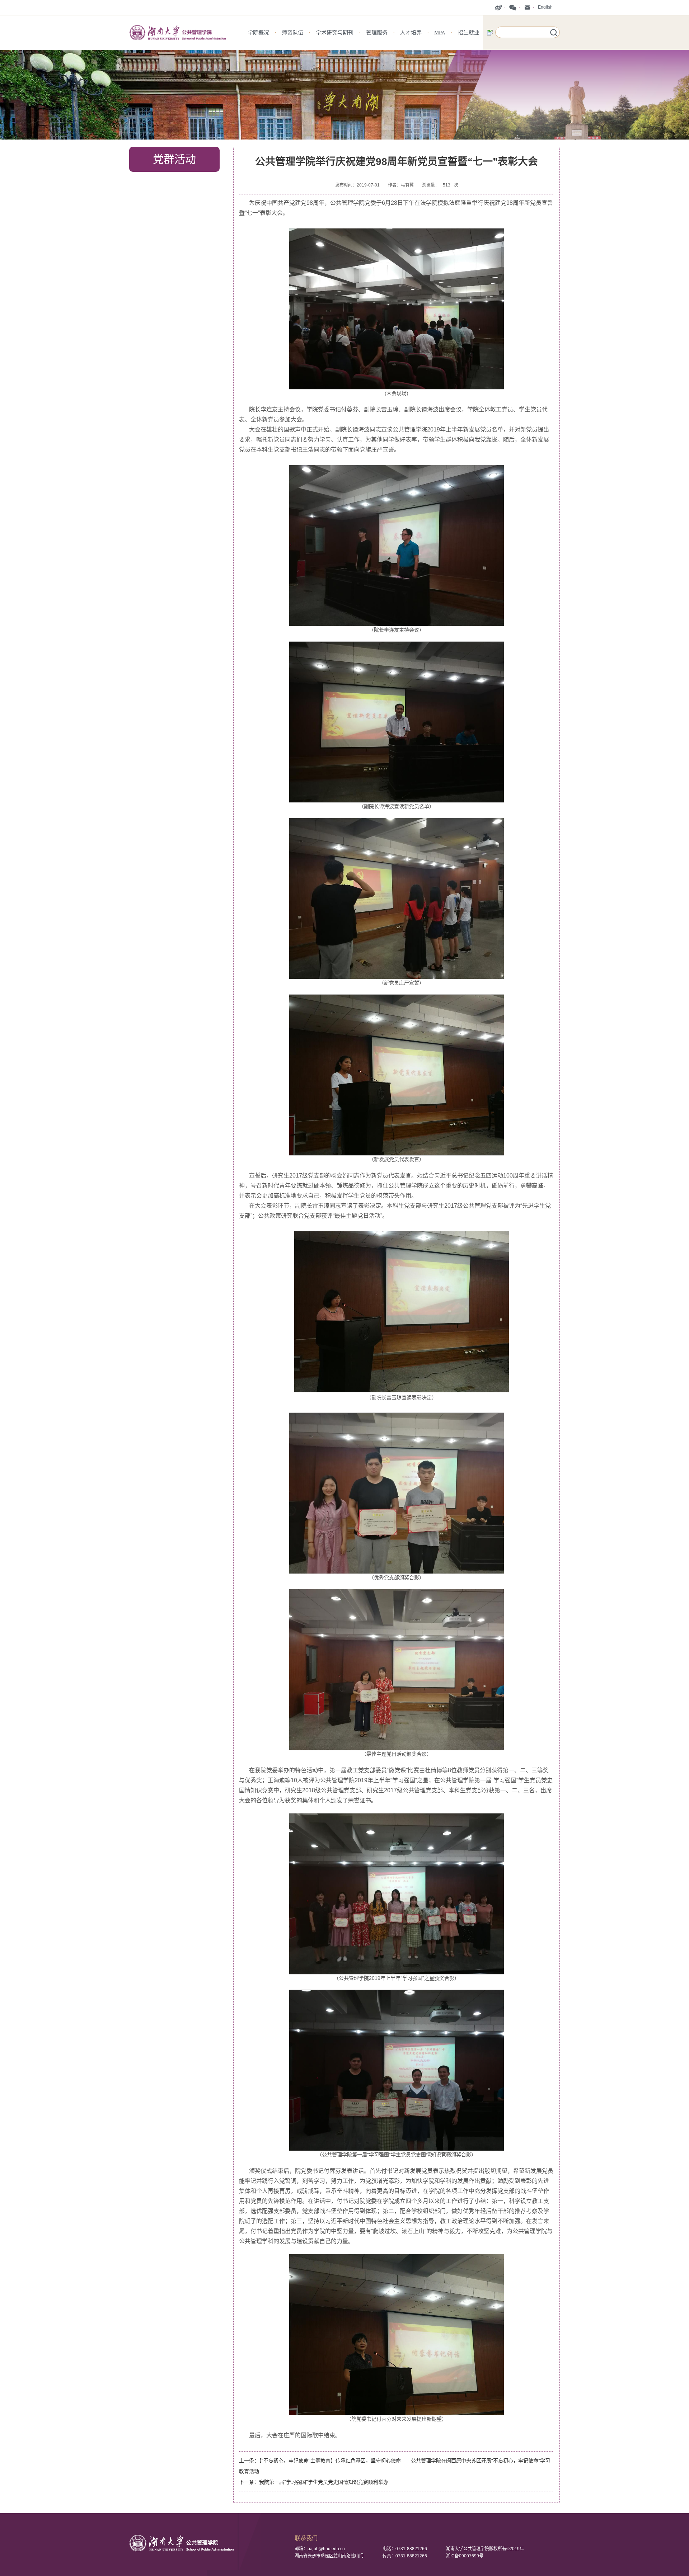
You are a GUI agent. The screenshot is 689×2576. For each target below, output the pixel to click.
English (545, 7)
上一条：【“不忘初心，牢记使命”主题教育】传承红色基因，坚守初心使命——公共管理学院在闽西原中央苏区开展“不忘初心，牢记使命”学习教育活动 (395, 2466)
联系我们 (306, 2538)
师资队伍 (292, 33)
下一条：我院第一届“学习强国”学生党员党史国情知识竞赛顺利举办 (314, 2482)
